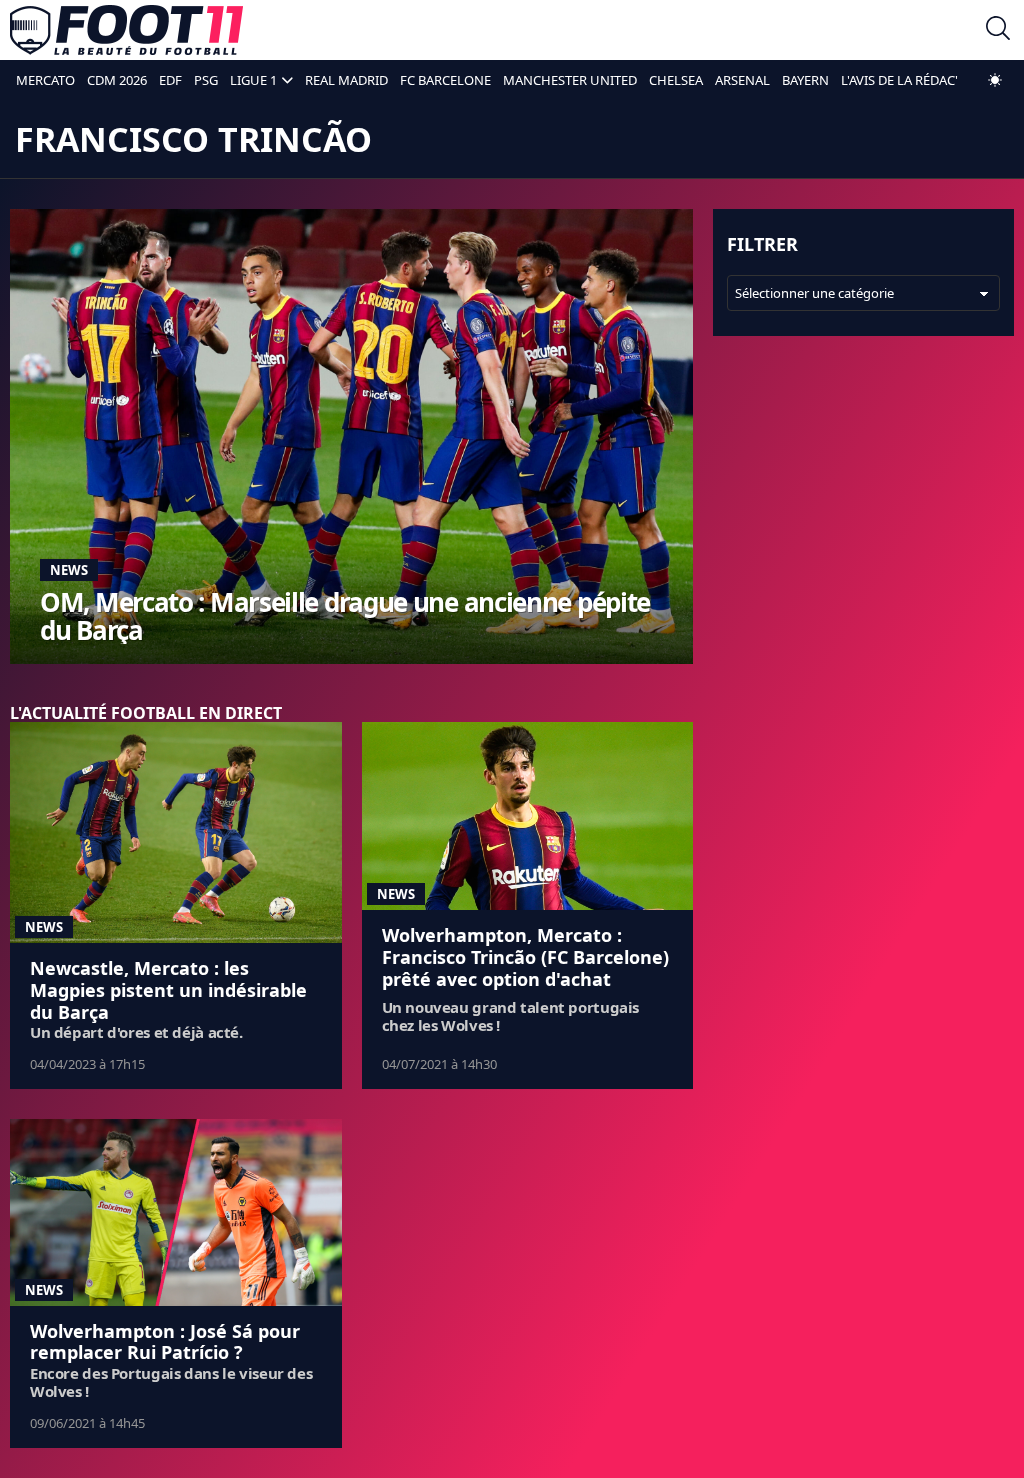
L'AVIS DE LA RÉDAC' (899, 80)
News (69, 570)
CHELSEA (676, 80)
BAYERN (805, 80)
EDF (170, 80)
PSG (206, 80)
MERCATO (45, 80)
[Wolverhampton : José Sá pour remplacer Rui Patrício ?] (176, 1212)
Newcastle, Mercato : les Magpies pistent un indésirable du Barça (168, 989)
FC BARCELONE (445, 80)
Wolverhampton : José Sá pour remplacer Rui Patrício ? (165, 1342)
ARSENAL (742, 80)
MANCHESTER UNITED (570, 80)
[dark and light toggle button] (995, 80)
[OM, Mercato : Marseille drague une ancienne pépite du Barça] (351, 436)
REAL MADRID (346, 80)
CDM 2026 (117, 80)
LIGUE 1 (253, 80)
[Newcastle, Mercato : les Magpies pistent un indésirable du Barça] (176, 832)
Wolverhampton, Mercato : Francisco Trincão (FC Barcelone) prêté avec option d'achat (525, 956)
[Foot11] (126, 30)
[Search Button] (998, 30)
